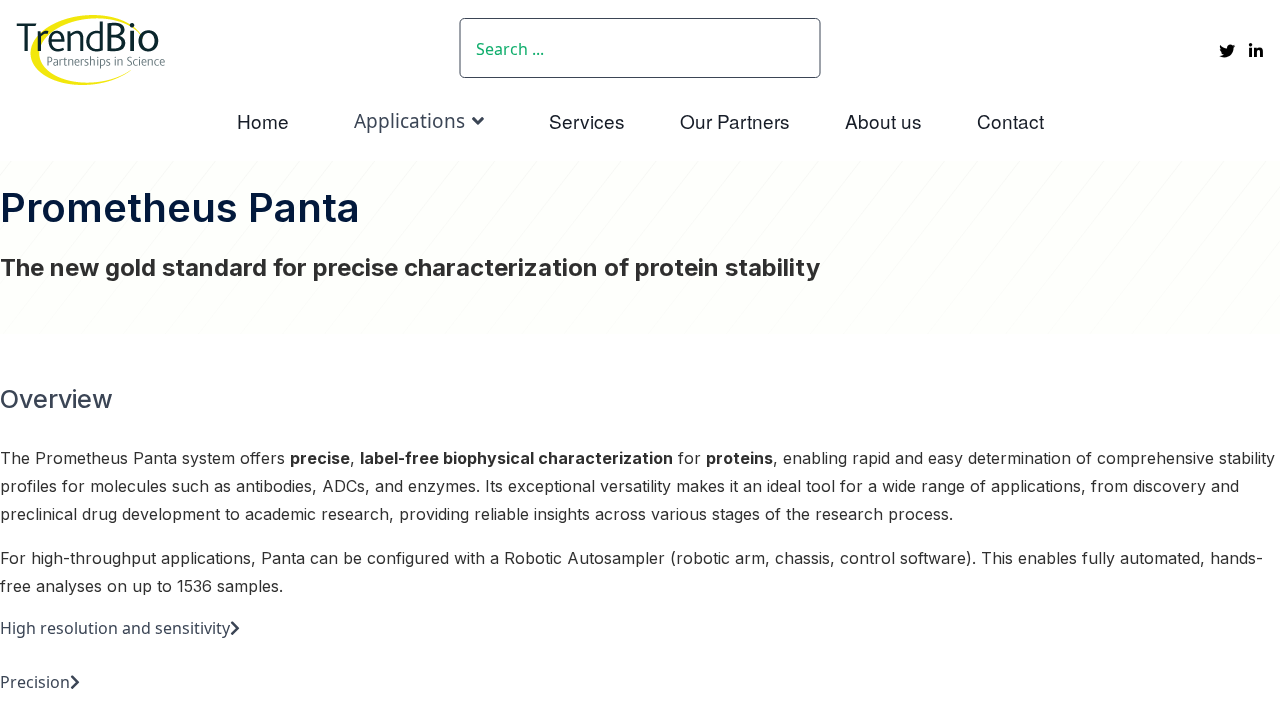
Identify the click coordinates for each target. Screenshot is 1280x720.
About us (883, 120)
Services (587, 120)
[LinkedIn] (1256, 51)
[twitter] (1227, 51)
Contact (1010, 120)
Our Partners (735, 120)
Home (263, 120)
